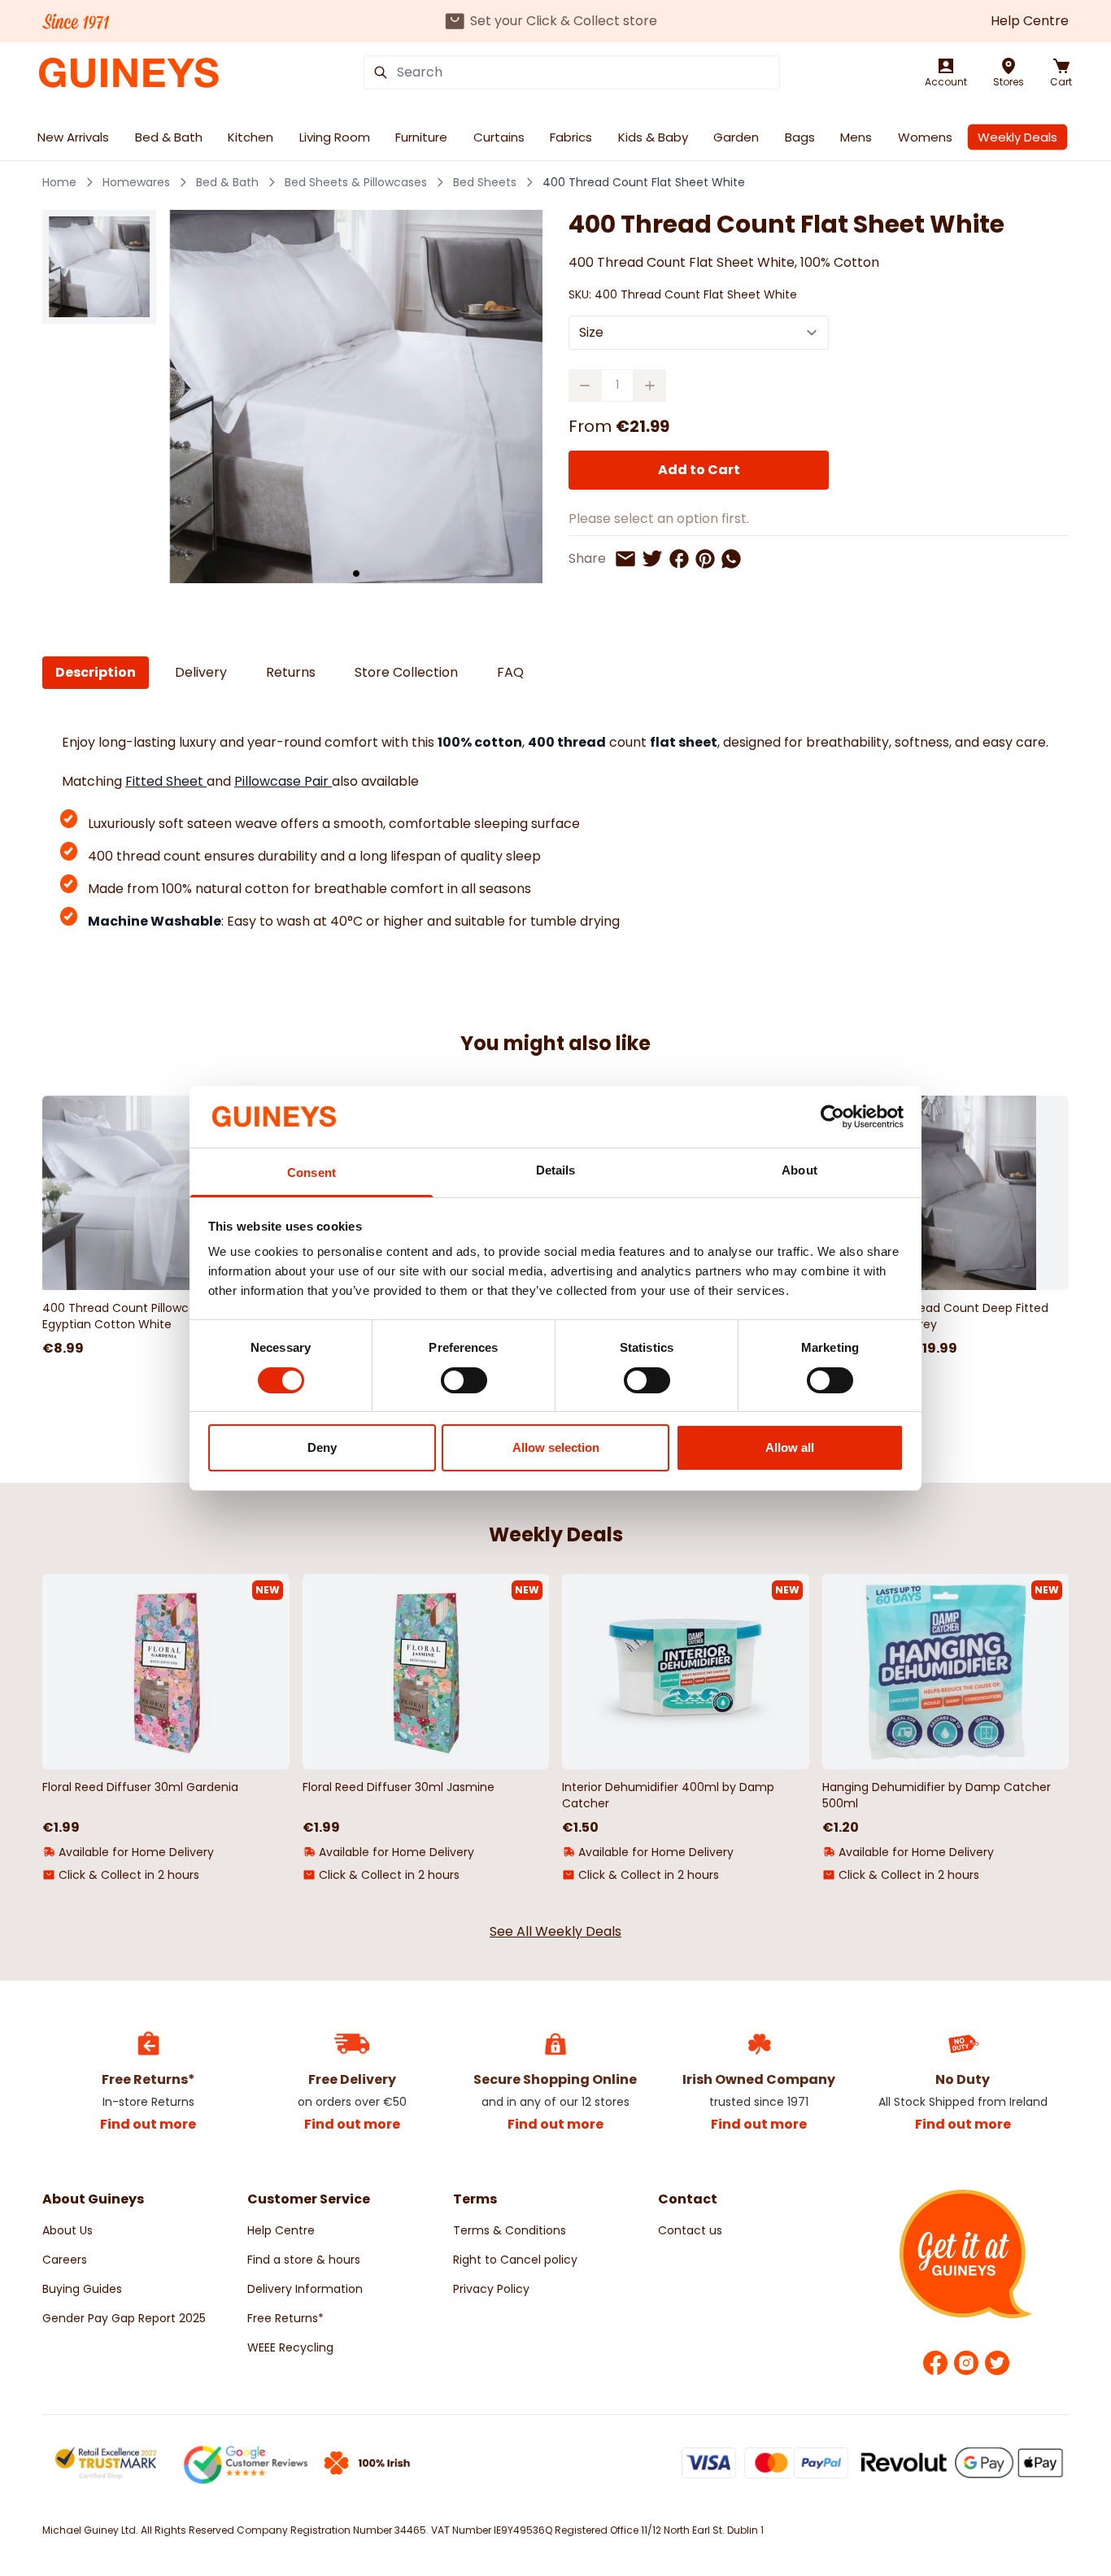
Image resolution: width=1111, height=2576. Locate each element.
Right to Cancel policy (515, 2260)
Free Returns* (285, 2318)
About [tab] (799, 1170)
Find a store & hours (304, 2260)
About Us (68, 2230)
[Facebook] (935, 2363)
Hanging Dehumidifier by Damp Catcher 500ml (937, 1795)
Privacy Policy (491, 2289)
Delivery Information (305, 2289)
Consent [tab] (312, 1172)
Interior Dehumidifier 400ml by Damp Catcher (668, 1795)
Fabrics (571, 137)
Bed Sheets (485, 182)
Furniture (421, 137)
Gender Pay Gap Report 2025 (124, 2318)
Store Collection (406, 672)
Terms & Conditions (510, 2230)
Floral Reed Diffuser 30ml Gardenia (140, 1787)
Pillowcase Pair (283, 781)
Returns (291, 672)
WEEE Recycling (290, 2347)
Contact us (690, 2230)
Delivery (201, 672)
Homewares (136, 182)
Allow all (790, 1447)
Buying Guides (82, 2289)
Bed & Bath (169, 137)
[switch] (464, 1380)
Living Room (335, 137)
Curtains (499, 137)
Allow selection (556, 1447)
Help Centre (1030, 21)
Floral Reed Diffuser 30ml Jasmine (399, 1787)
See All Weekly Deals (555, 1931)
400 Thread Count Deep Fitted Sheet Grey (961, 1316)
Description (96, 672)
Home (59, 182)
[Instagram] (966, 2363)
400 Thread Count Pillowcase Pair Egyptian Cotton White (137, 1316)
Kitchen (251, 137)
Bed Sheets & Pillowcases (356, 182)
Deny (322, 1447)
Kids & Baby (653, 137)
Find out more (148, 2124)
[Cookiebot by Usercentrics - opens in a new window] (832, 1117)
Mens (856, 137)
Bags (800, 137)
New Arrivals (73, 137)
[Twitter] (997, 2363)
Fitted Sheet (166, 781)
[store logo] (129, 73)
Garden (736, 137)
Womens (925, 137)
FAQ (510, 672)
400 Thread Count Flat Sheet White (644, 182)
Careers (65, 2260)
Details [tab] (556, 1170)
